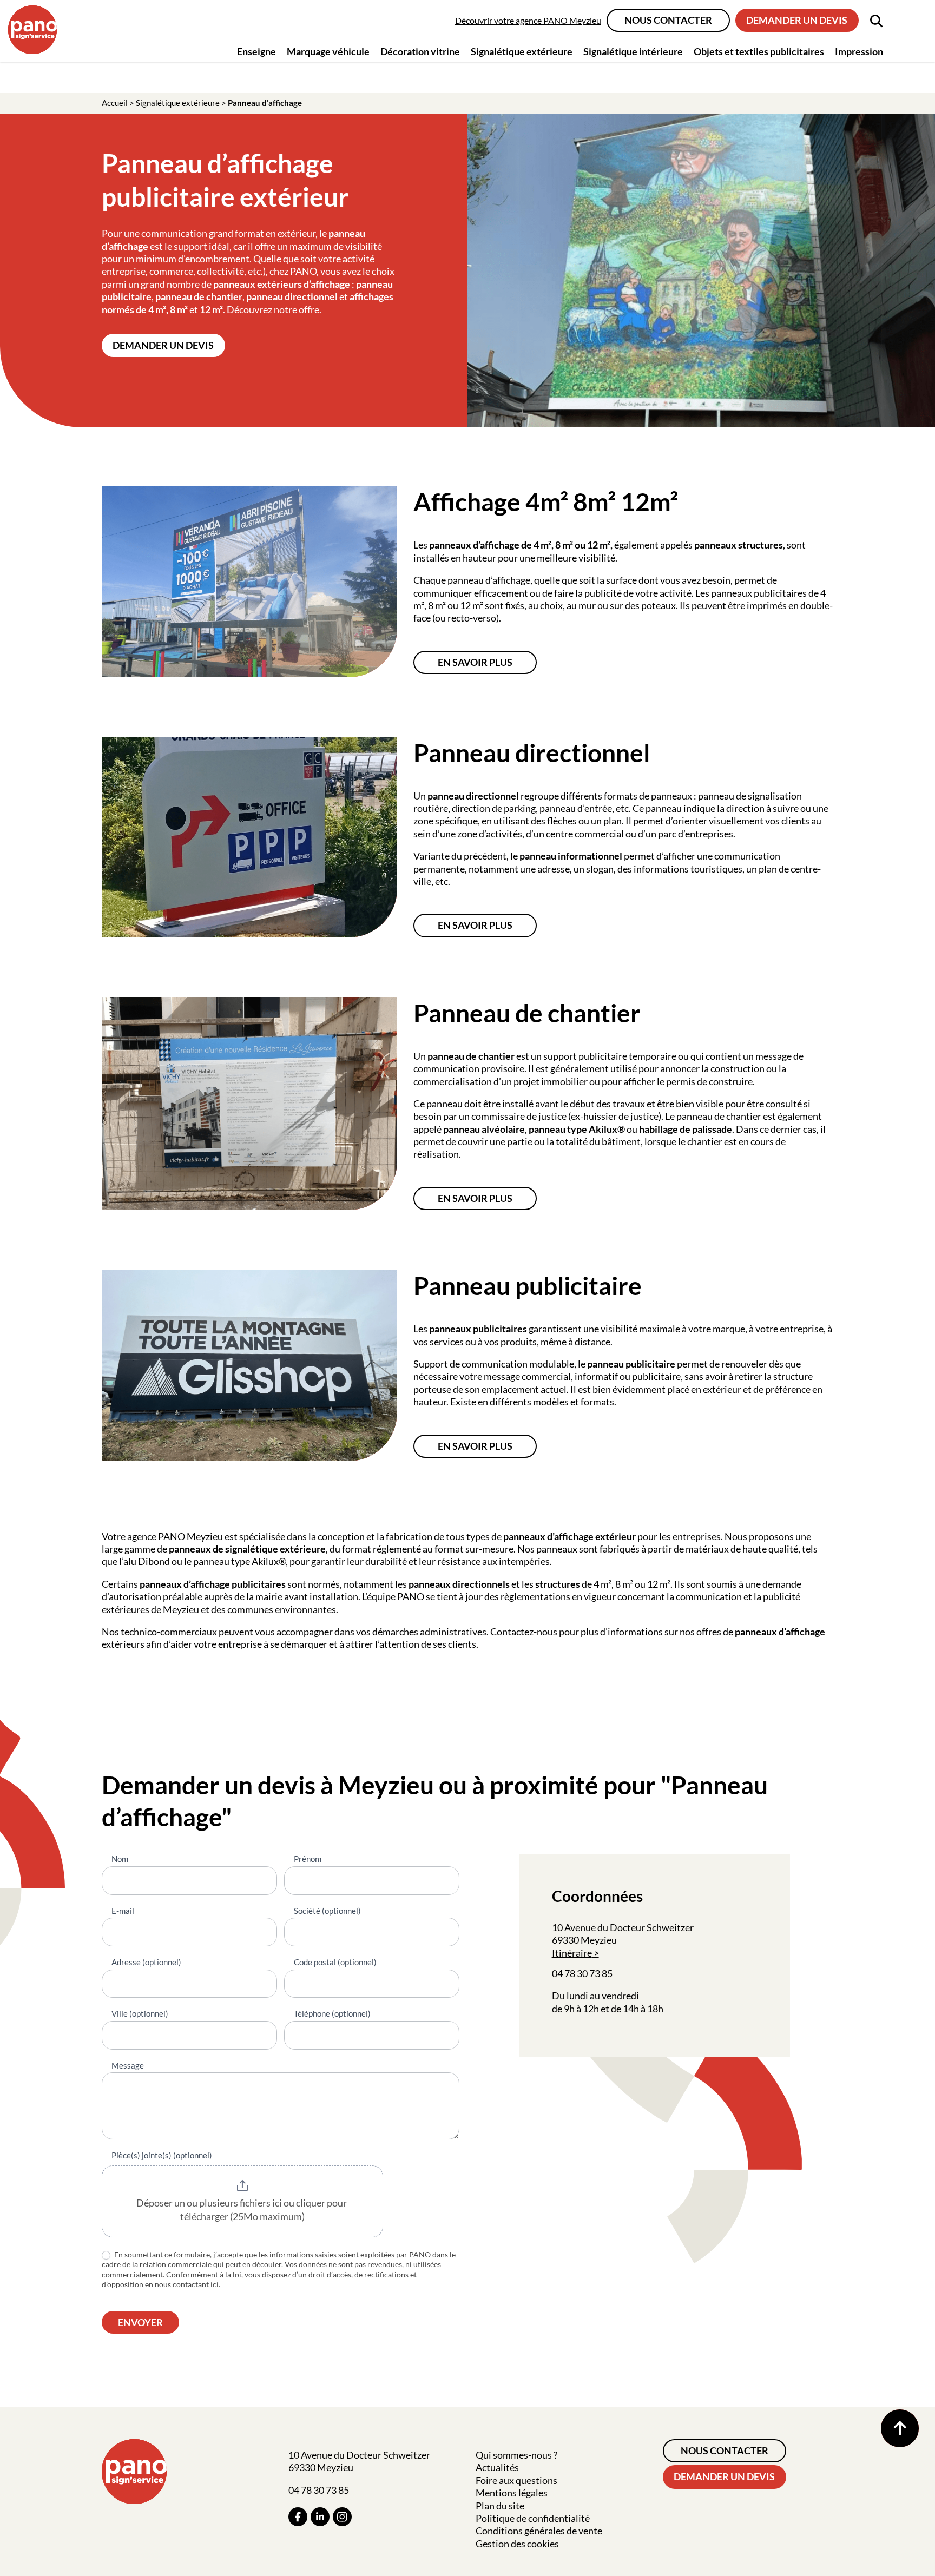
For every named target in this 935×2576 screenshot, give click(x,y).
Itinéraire (572, 1953)
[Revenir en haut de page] (900, 2428)
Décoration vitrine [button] (420, 51)
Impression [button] (859, 51)
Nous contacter (668, 20)
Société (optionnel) (327, 1911)
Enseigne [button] (256, 51)
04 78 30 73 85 (582, 1973)
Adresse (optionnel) (146, 1962)
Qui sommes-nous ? (516, 2455)
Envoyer (140, 2322)
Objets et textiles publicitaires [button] (759, 51)
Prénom (308, 1859)
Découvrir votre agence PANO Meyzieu (528, 20)
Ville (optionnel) (140, 2013)
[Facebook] (298, 2517)
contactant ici (196, 2284)
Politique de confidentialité (533, 2518)
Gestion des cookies (517, 2544)
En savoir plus (475, 662)
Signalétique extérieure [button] (522, 51)
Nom (120, 1859)
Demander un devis (797, 20)
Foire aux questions (516, 2480)
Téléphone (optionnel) (332, 2013)
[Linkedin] (320, 2517)
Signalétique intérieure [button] (633, 51)
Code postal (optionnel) (335, 1962)
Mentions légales (512, 2493)
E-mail (123, 1911)
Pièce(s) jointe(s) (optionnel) (162, 2155)
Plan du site (500, 2506)
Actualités (497, 2467)
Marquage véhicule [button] (328, 51)
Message (128, 2065)
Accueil (115, 103)
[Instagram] (342, 2517)
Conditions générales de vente (539, 2531)
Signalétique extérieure (178, 103)
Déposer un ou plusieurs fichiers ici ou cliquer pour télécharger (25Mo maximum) (242, 2210)
